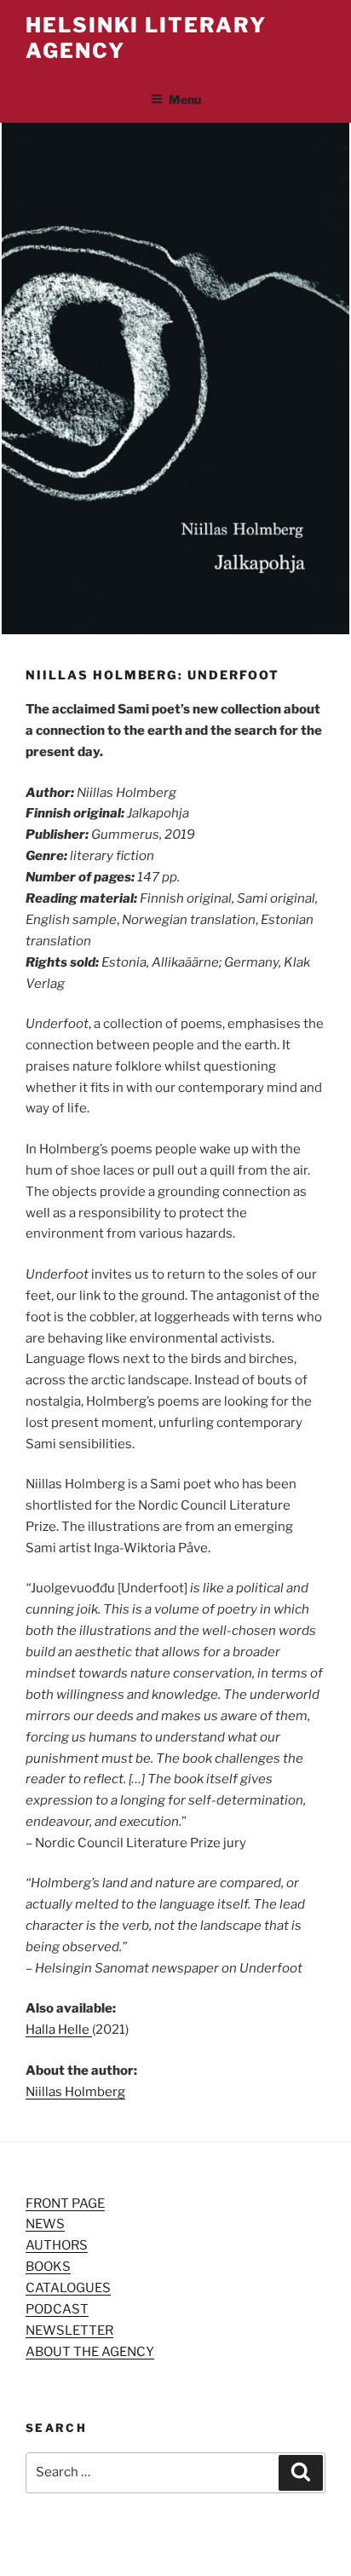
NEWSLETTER (69, 2331)
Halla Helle (59, 2030)
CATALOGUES (68, 2288)
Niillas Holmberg (75, 2092)
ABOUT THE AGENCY (90, 2352)
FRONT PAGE (65, 2203)
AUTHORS (57, 2245)
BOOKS (48, 2267)
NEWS (45, 2224)
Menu (185, 99)
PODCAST (57, 2309)
